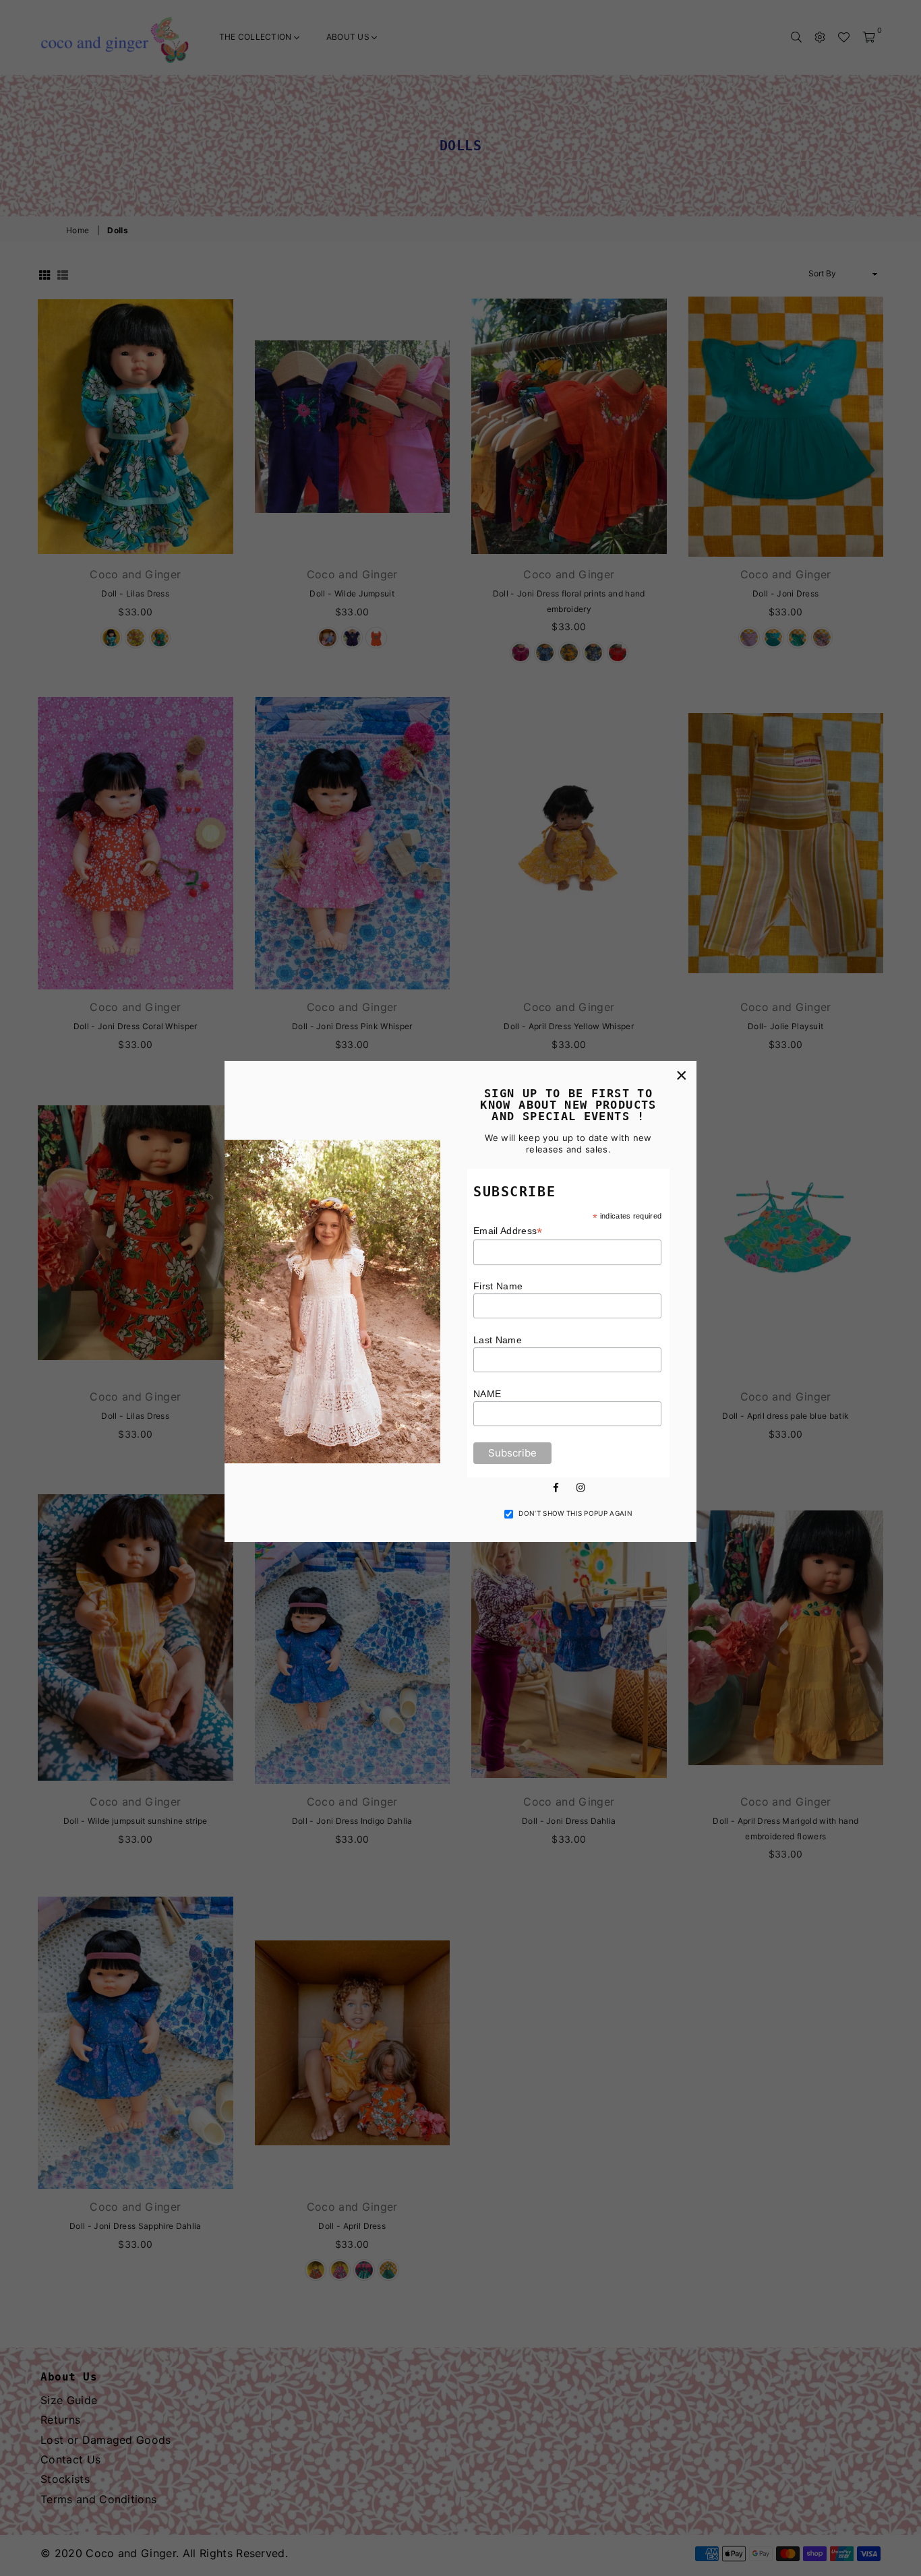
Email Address (508, 1231)
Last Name (498, 1340)
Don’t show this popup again (575, 1513)
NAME (487, 1394)
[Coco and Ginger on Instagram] (581, 1486)
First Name (498, 1286)
